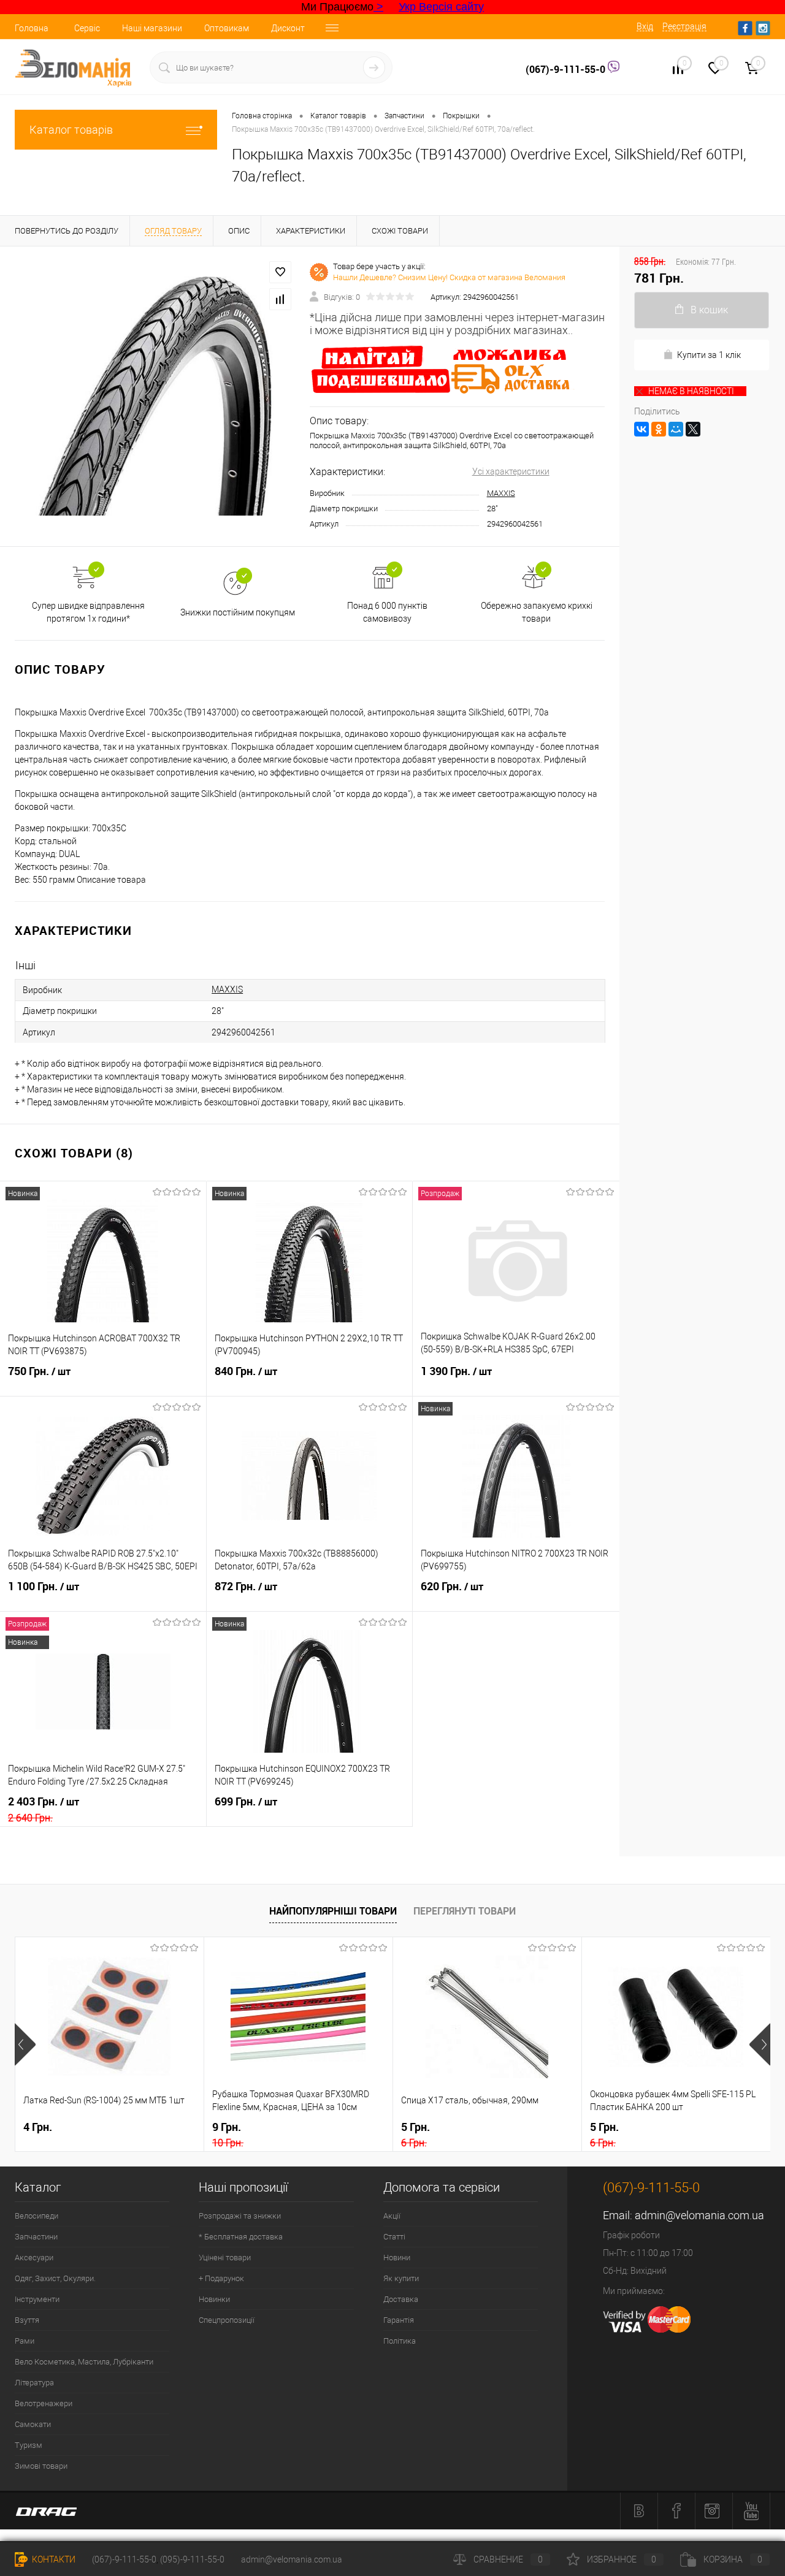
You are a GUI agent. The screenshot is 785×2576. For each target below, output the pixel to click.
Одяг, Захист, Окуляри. (55, 2278)
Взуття (27, 2320)
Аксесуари (34, 2258)
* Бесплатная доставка (241, 2237)
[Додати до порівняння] (280, 299)
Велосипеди (36, 2216)
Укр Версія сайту (441, 7)
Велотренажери (44, 2403)
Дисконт (288, 28)
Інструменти (37, 2299)
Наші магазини (152, 28)
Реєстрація (684, 26)
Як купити (401, 2278)
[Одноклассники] (659, 429)
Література (34, 2383)
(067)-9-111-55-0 (567, 69)
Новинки (214, 2299)
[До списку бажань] (280, 272)
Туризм (29, 2445)
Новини (397, 2258)
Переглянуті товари (465, 1911)
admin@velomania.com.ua (699, 2215)
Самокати (33, 2424)
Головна (32, 28)
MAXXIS (501, 493)
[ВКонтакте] (641, 429)
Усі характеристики (511, 471)
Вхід (645, 26)
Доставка (401, 2299)
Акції (392, 2216)
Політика (400, 2341)
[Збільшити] (155, 396)
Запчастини (36, 2237)
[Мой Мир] (676, 429)
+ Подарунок (221, 2278)
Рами (25, 2341)
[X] (693, 429)
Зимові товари (41, 2466)
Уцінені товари (225, 2258)
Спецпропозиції (227, 2320)
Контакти (53, 2559)
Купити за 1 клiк (709, 355)
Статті (394, 2237)
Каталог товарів (71, 130)
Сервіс (87, 28)
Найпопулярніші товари (333, 1911)
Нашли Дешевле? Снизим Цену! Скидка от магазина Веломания (449, 277)
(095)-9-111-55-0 (192, 2559)
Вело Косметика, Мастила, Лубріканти (84, 2362)
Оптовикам (227, 28)
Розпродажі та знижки (240, 2216)
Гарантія (399, 2320)
